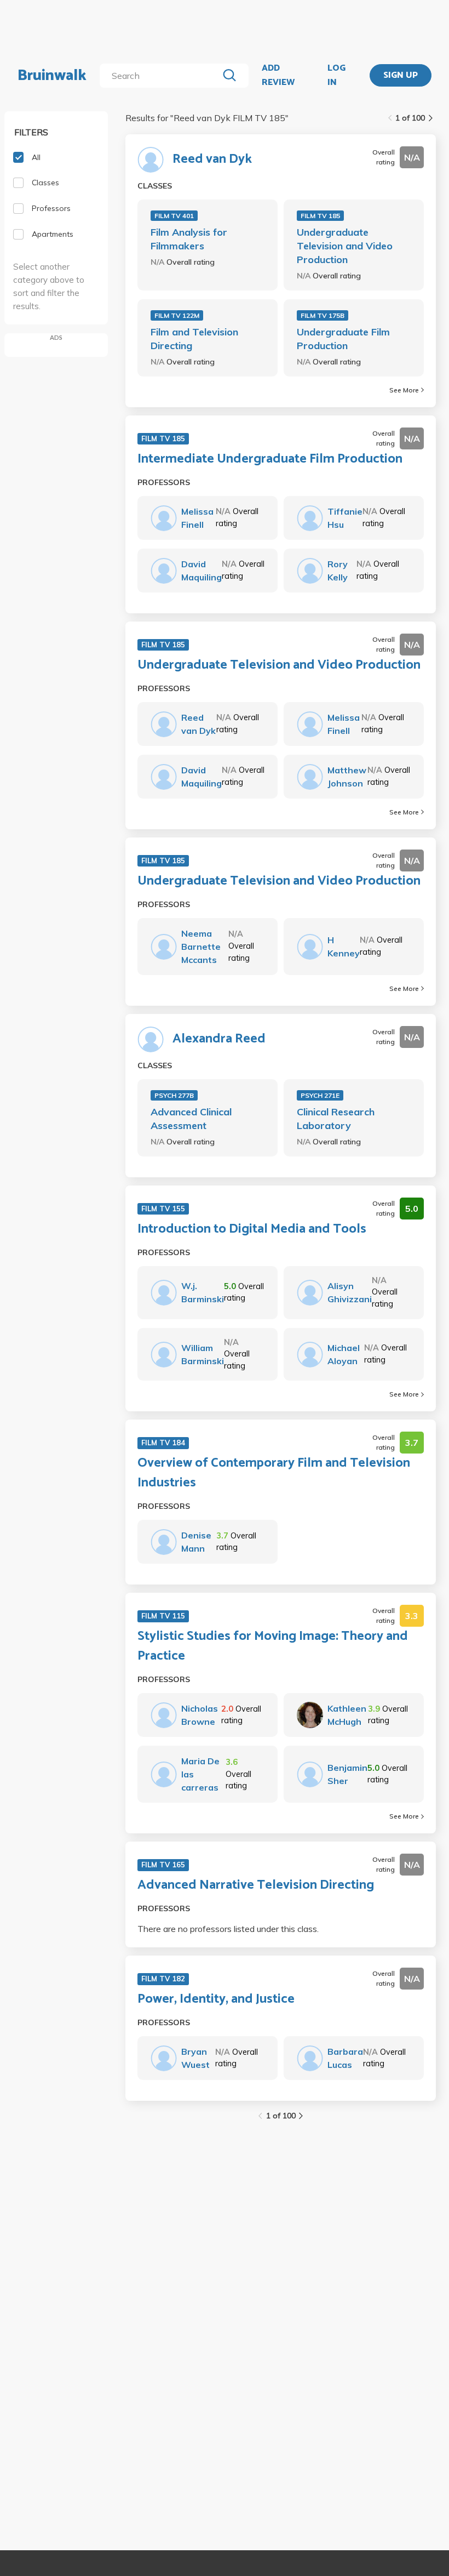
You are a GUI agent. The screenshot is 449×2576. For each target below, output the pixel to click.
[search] (161, 76)
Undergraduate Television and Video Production (345, 246)
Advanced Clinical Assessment (191, 1119)
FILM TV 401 (174, 216)
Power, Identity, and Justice (216, 1999)
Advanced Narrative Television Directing (256, 1885)
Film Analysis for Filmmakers (189, 239)
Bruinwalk (52, 76)
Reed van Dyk (212, 159)
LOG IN (336, 75)
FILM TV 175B (323, 315)
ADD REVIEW (278, 75)
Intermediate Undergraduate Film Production (270, 459)
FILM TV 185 (320, 216)
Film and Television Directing (194, 339)
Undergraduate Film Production (343, 339)
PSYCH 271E (320, 1095)
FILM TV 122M (177, 315)
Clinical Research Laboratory (336, 1119)
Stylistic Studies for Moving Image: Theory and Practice (273, 1646)
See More (404, 390)
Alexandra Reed (219, 1039)
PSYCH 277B (174, 1095)
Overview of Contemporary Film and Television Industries (274, 1473)
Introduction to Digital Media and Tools (252, 1229)
